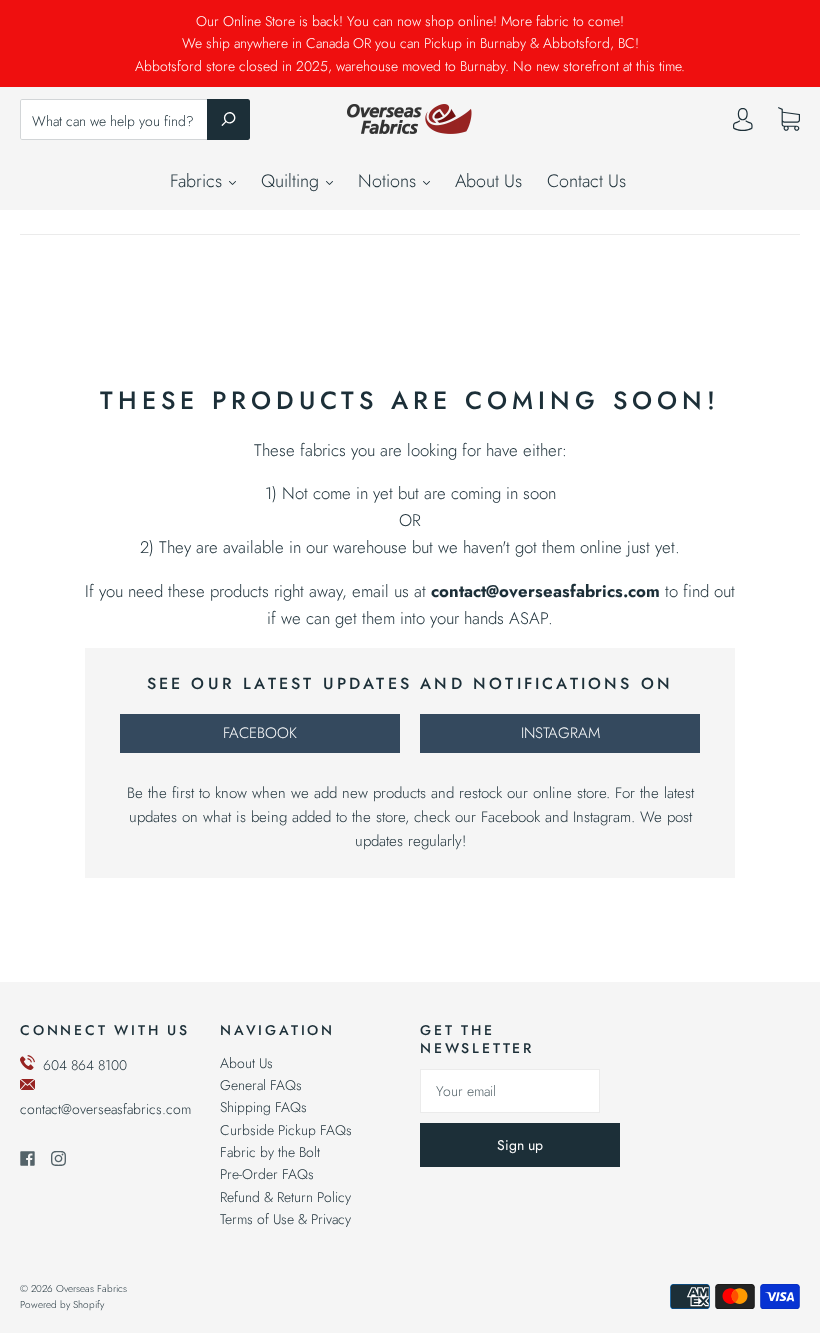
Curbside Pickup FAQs (286, 1130)
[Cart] (789, 120)
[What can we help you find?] (135, 121)
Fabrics (198, 181)
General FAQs (261, 1085)
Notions (389, 181)
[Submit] (228, 119)
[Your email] (510, 1091)
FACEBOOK (260, 733)
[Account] (743, 124)
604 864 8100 (85, 1065)
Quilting (292, 181)
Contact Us (586, 181)
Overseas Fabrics (91, 1288)
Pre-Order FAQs (267, 1174)
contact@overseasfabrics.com (105, 1109)
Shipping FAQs (263, 1107)
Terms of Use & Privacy (285, 1219)
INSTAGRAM (560, 733)
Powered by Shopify (62, 1304)
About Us (488, 181)
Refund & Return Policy (285, 1197)
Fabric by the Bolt (270, 1152)
